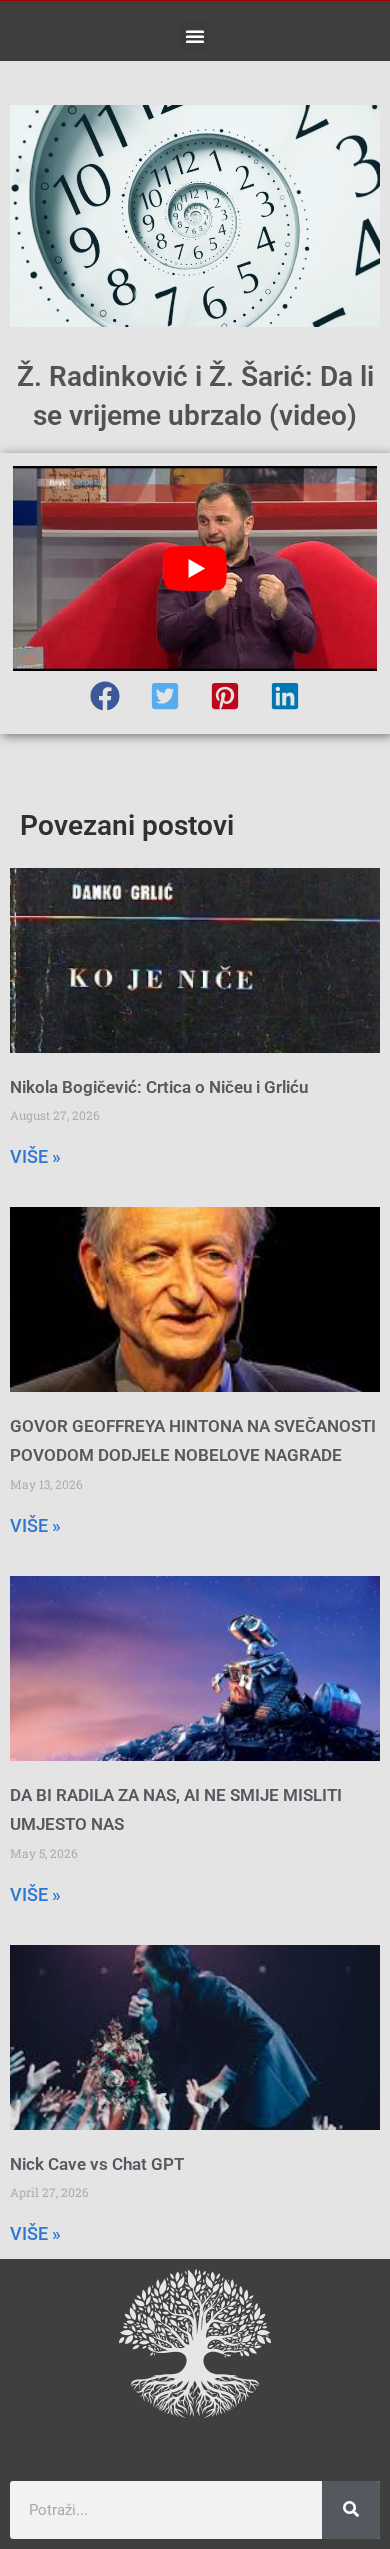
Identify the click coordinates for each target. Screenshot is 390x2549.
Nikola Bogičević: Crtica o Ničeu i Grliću (159, 1087)
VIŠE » (35, 1156)
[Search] (351, 2510)
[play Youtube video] (195, 568)
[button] (195, 36)
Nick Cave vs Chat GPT (97, 2164)
